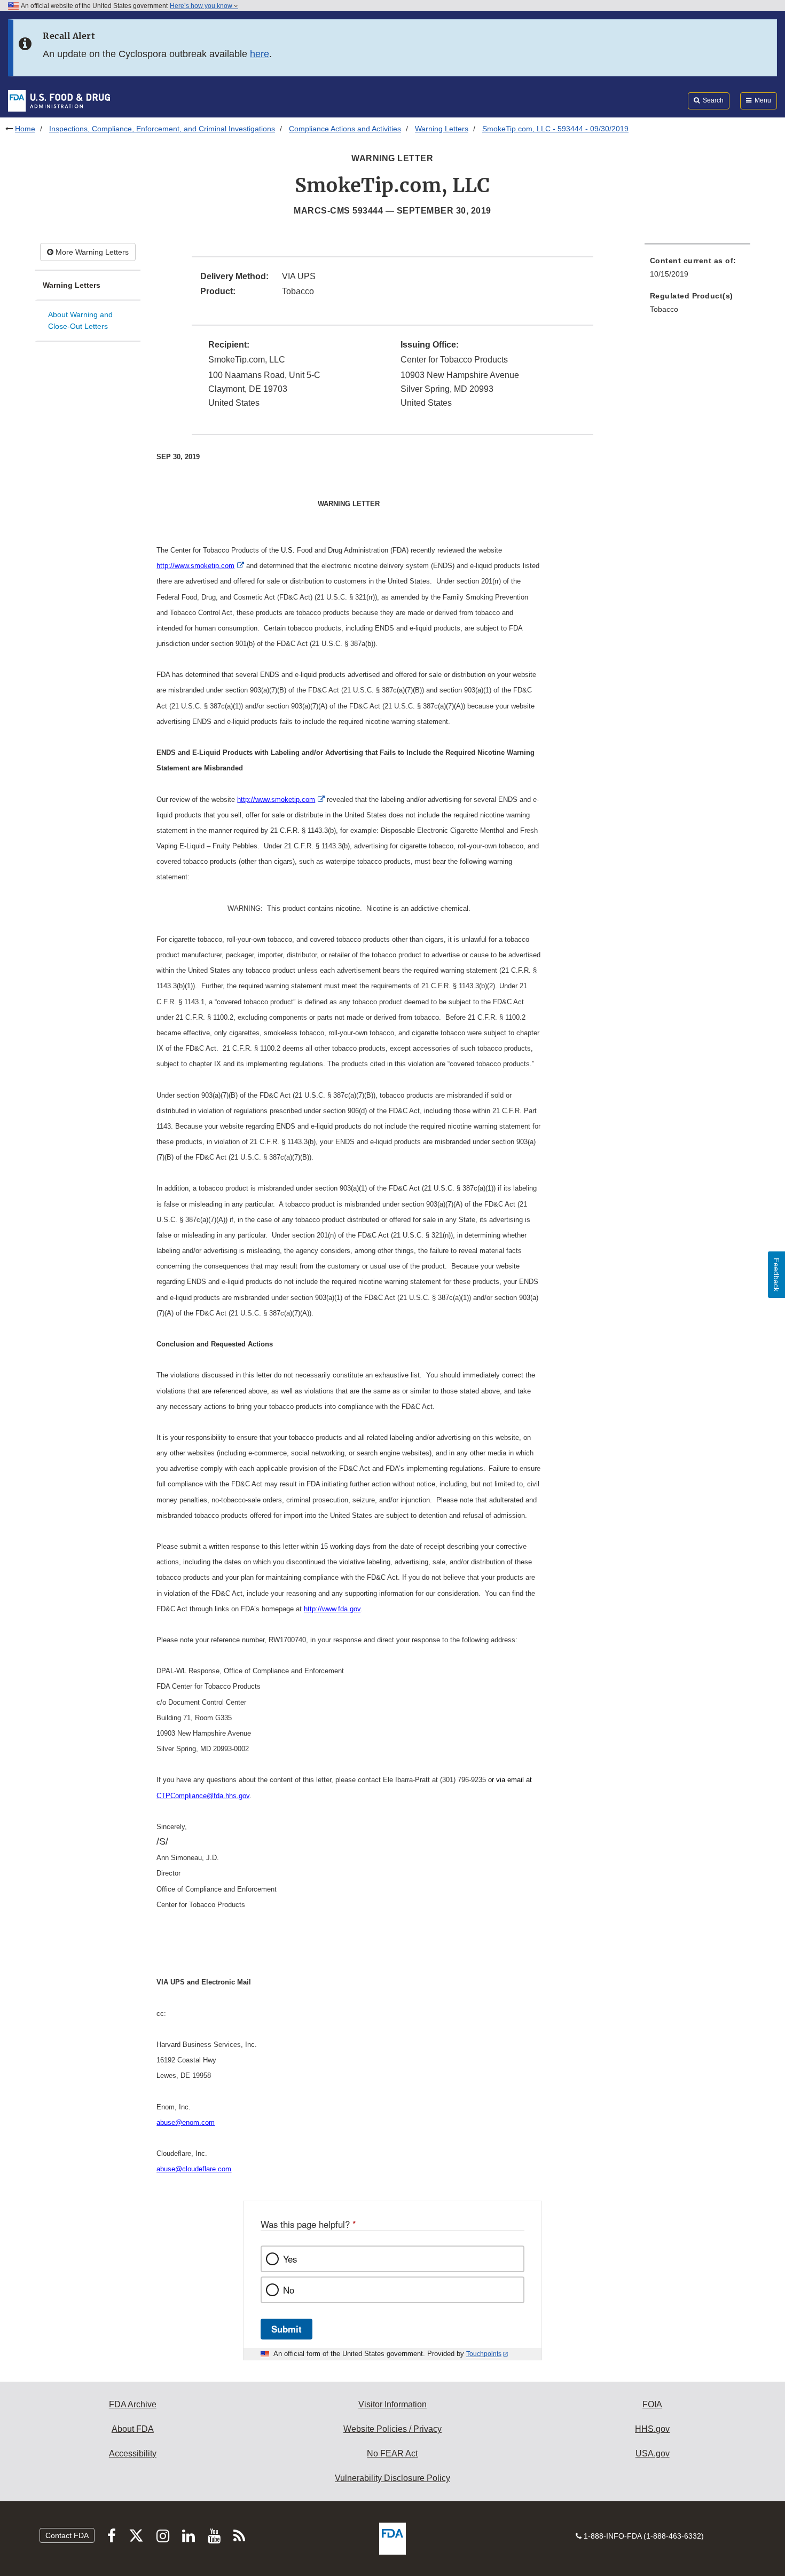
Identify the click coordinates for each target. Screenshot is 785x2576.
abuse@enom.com (186, 2122)
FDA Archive (133, 2404)
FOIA (652, 2404)
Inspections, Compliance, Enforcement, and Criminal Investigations (162, 129)
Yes (290, 2259)
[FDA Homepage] (59, 100)
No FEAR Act (392, 2453)
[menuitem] (697, 270)
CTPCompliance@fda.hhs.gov (203, 1796)
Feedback (776, 1275)
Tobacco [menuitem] (664, 309)
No (289, 2290)
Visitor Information (392, 2404)
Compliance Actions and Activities (345, 129)
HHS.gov (652, 2429)
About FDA (133, 2429)
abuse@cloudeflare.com (194, 2169)
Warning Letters (442, 129)
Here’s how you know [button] (202, 6)
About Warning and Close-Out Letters (80, 321)
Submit (286, 2329)
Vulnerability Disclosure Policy (392, 2478)
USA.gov (653, 2453)
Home (25, 129)
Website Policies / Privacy (392, 2429)
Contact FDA (67, 2535)
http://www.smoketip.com (195, 566)
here (260, 54)
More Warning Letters (91, 252)
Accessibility (133, 2453)
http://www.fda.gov (332, 1609)
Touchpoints (484, 2354)
